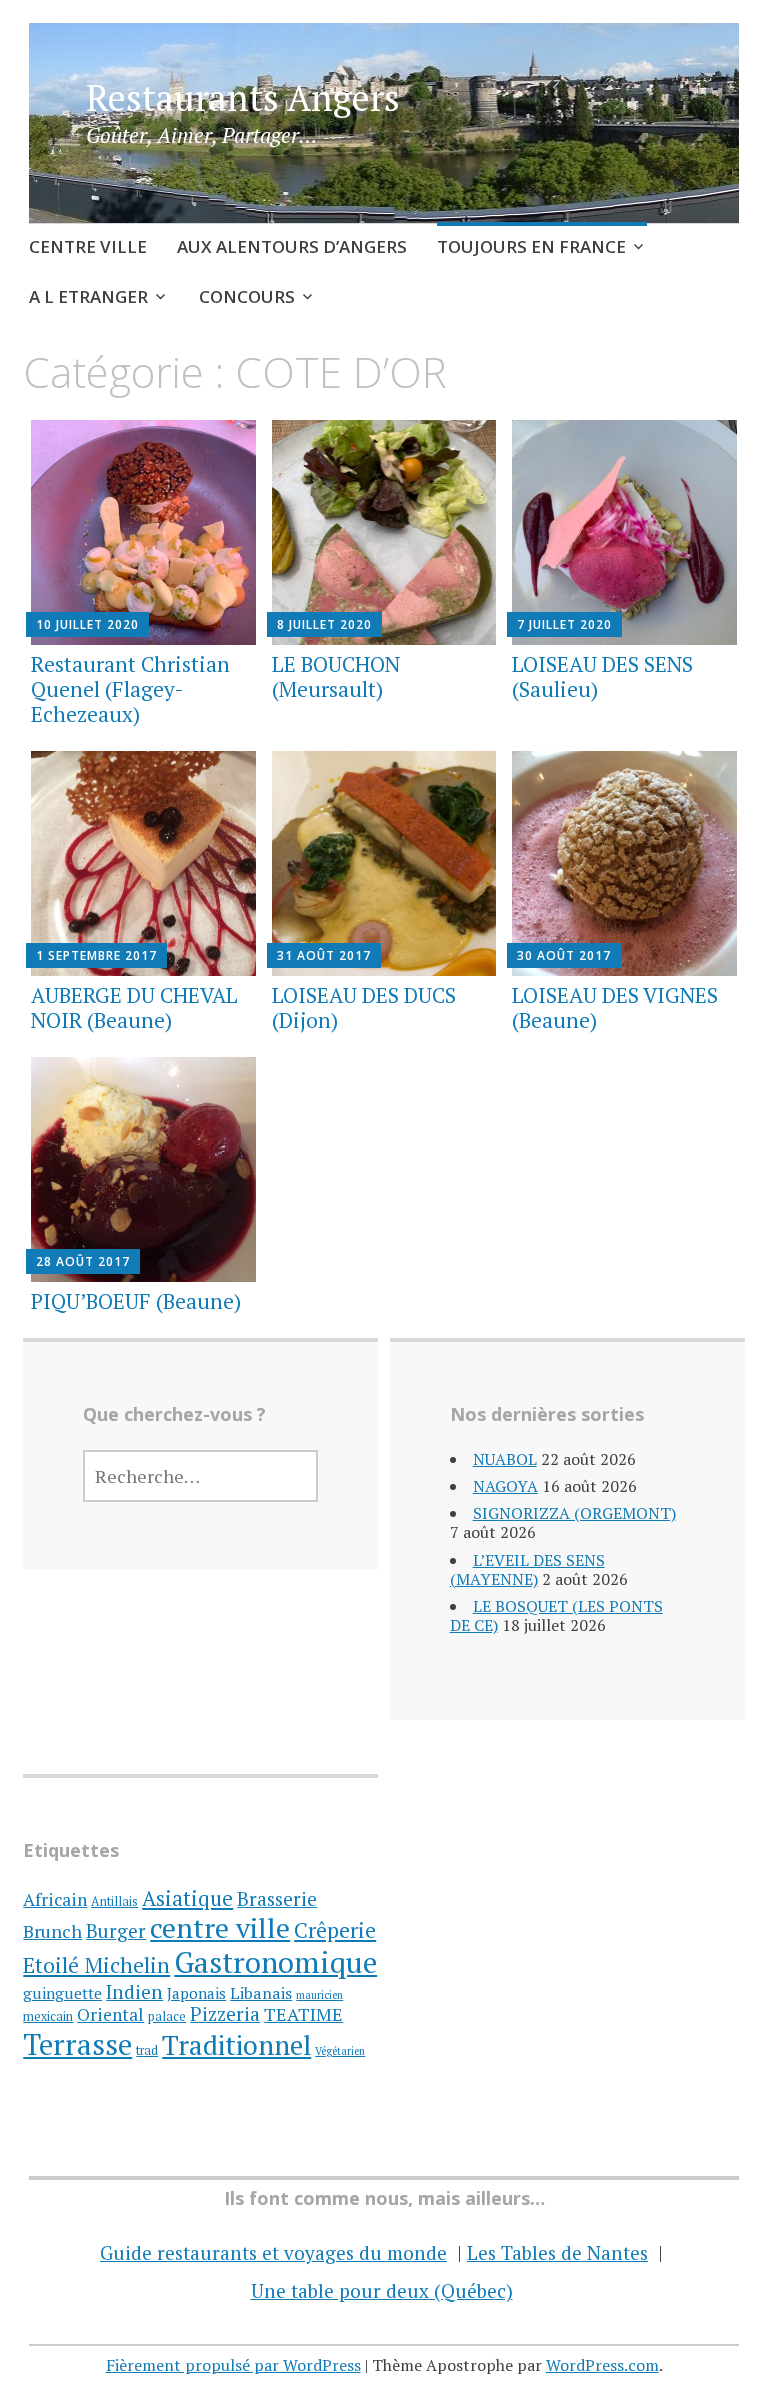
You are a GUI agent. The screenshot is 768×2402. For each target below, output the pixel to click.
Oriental (110, 2014)
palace (167, 2016)
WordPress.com (602, 2365)
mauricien (319, 1995)
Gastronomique (275, 1962)
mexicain (48, 2016)
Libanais (261, 1993)
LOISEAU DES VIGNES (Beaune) (615, 1007)
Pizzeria (225, 2014)
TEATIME (303, 2014)
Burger (116, 1931)
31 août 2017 (324, 955)
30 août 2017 (564, 955)
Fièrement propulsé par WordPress (233, 2365)
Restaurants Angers (243, 97)
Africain (55, 1899)
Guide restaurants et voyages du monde (273, 2252)
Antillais (114, 1901)
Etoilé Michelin (96, 1965)
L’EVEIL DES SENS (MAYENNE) (527, 1569)
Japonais (196, 1993)
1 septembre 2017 (96, 955)
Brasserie (277, 1898)
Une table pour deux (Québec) (382, 2290)
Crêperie (335, 1929)
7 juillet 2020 (564, 624)
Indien (134, 1991)
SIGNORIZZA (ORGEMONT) (574, 1513)
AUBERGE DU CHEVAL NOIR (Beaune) (134, 1007)
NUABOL (505, 1459)
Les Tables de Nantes (557, 2252)
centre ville (220, 1927)
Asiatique (187, 1898)
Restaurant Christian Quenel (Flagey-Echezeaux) (130, 689)
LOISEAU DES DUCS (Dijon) (364, 1007)
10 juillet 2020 (87, 624)
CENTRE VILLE (88, 246)
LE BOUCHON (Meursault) (336, 676)
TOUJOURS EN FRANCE (531, 246)
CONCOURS (247, 296)
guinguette (62, 1993)
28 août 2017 (83, 1261)
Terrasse (77, 2044)
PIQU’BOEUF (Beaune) (136, 1301)
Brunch (52, 1931)
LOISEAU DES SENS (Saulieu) (602, 676)
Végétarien (340, 2051)
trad (147, 2050)
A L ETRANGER (88, 296)
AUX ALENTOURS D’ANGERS (292, 246)
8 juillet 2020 (324, 624)
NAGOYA (505, 1486)
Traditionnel (236, 2045)
